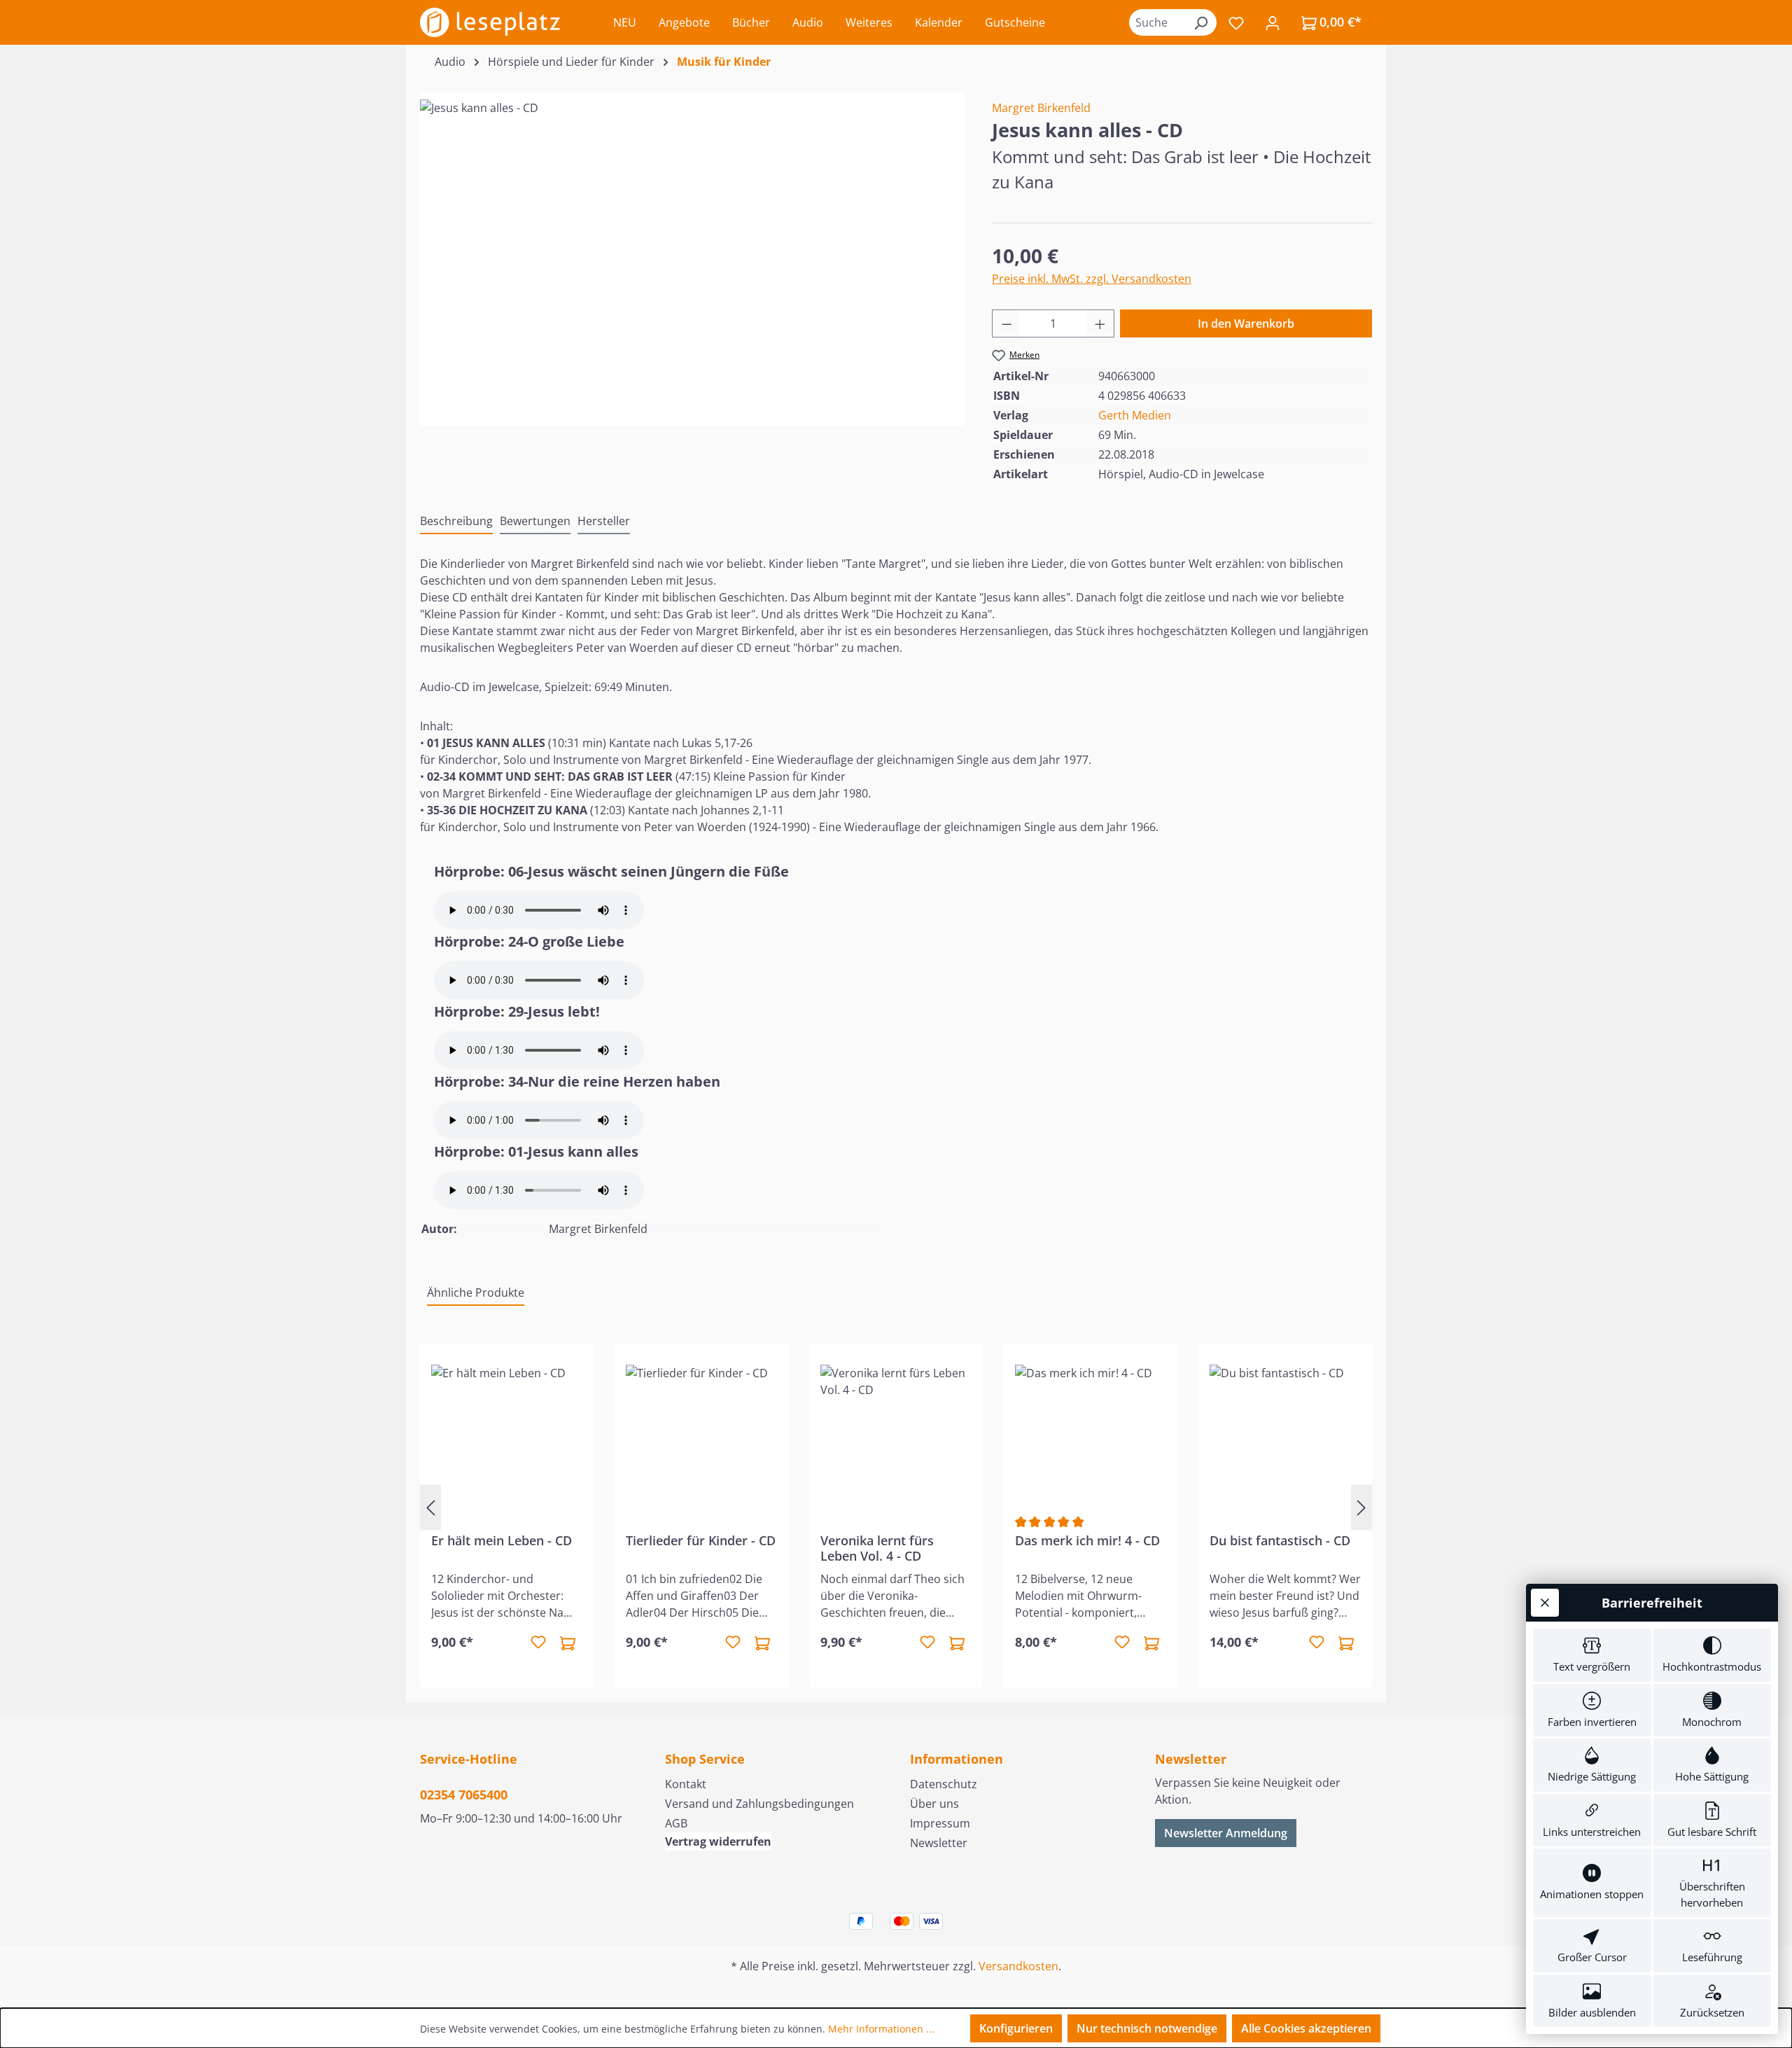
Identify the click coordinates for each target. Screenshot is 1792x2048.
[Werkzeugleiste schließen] (1545, 1603)
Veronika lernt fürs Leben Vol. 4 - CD (877, 1548)
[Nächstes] (1361, 1507)
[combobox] (1157, 22)
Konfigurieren (1016, 2028)
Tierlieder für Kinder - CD (701, 1541)
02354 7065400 (464, 1795)
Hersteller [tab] (604, 521)
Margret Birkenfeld (1041, 108)
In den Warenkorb (1246, 323)
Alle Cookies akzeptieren (1306, 2028)
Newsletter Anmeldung (1226, 1833)
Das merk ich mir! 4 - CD (1087, 1541)
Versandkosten (1018, 1966)
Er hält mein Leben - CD (502, 1541)
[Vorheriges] (430, 1507)
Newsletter (939, 1843)
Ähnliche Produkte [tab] (476, 1293)
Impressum (940, 1823)
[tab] (456, 522)
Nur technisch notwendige (1147, 2028)
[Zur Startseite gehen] (490, 22)
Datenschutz (944, 1784)
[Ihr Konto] (1273, 22)
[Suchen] (1200, 22)
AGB (676, 1823)
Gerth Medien (1135, 415)
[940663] (692, 250)
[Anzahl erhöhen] (1100, 323)
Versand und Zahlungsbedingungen (759, 1804)
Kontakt (686, 1784)
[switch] (1592, 1655)
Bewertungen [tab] (535, 521)
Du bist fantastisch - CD (1280, 1541)
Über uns (934, 1804)
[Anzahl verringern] (1007, 323)
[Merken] (538, 1643)
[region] (692, 250)
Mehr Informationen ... (881, 2029)
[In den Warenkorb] (568, 1643)
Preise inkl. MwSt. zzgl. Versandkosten (1092, 279)
